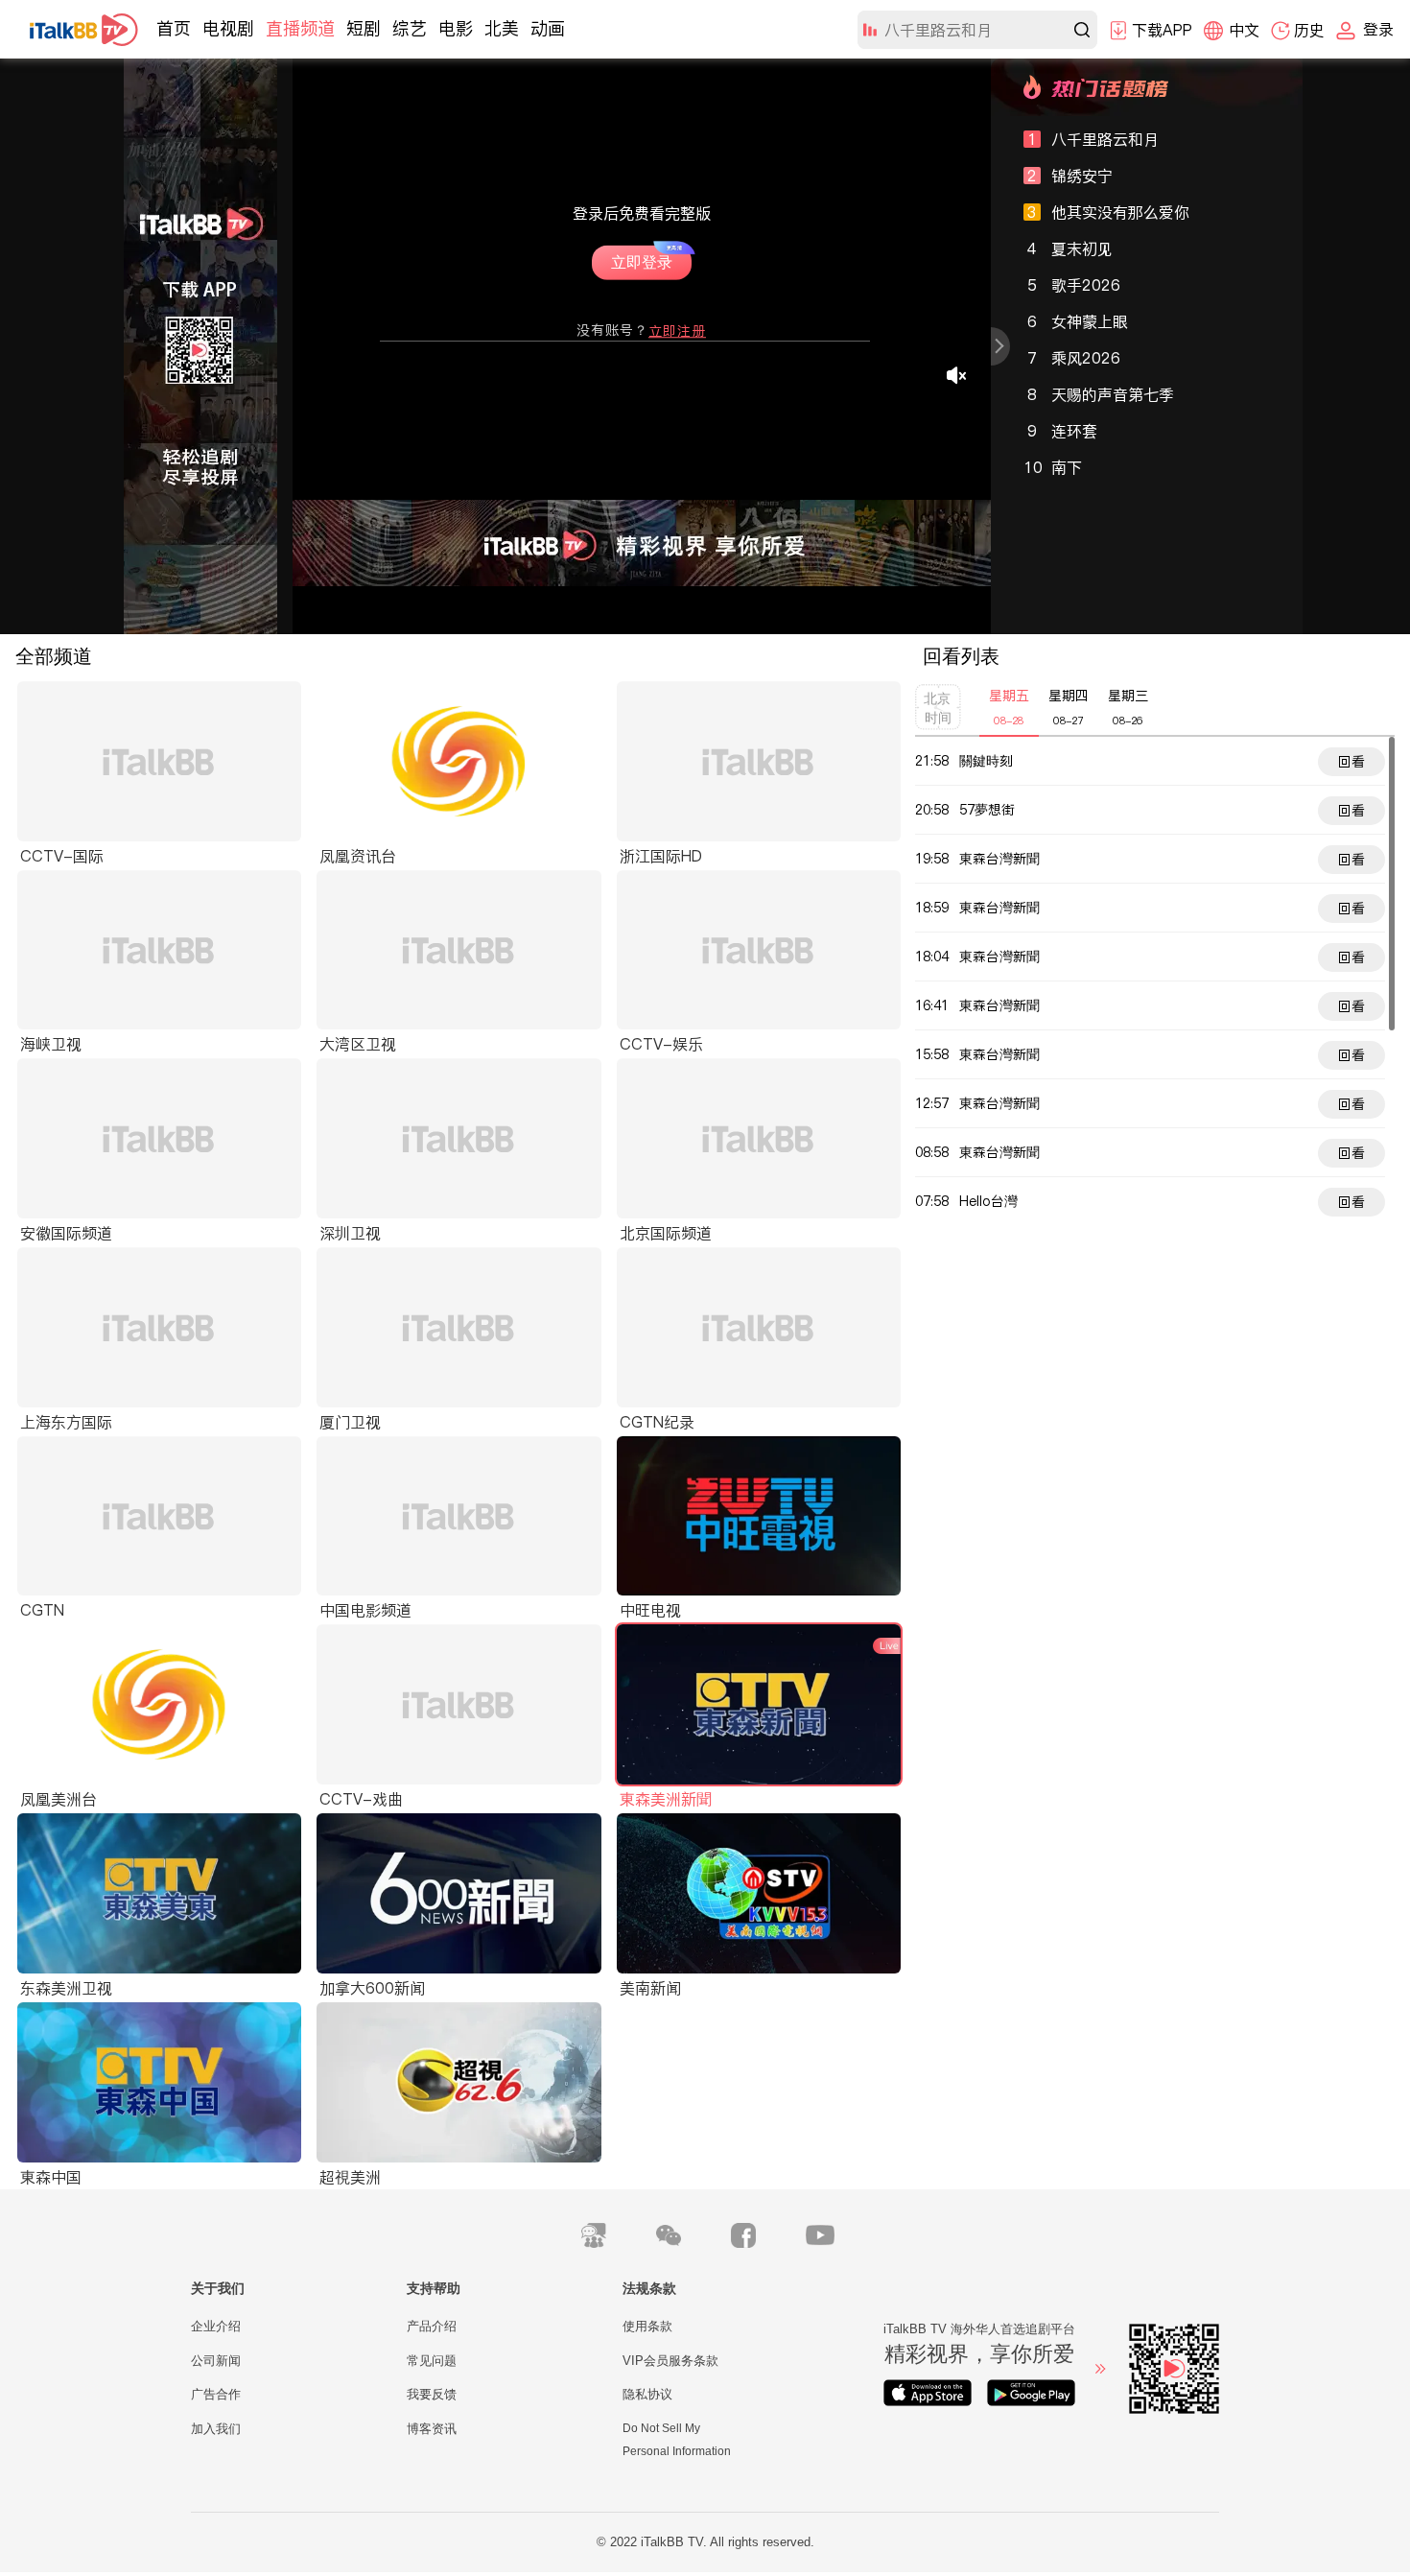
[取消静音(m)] (957, 375)
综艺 (410, 28)
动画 (548, 28)
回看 (1351, 762)
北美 (502, 28)
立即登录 (646, 258)
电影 (456, 28)
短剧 (364, 28)
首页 (174, 28)
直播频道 (300, 28)
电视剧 (228, 28)
